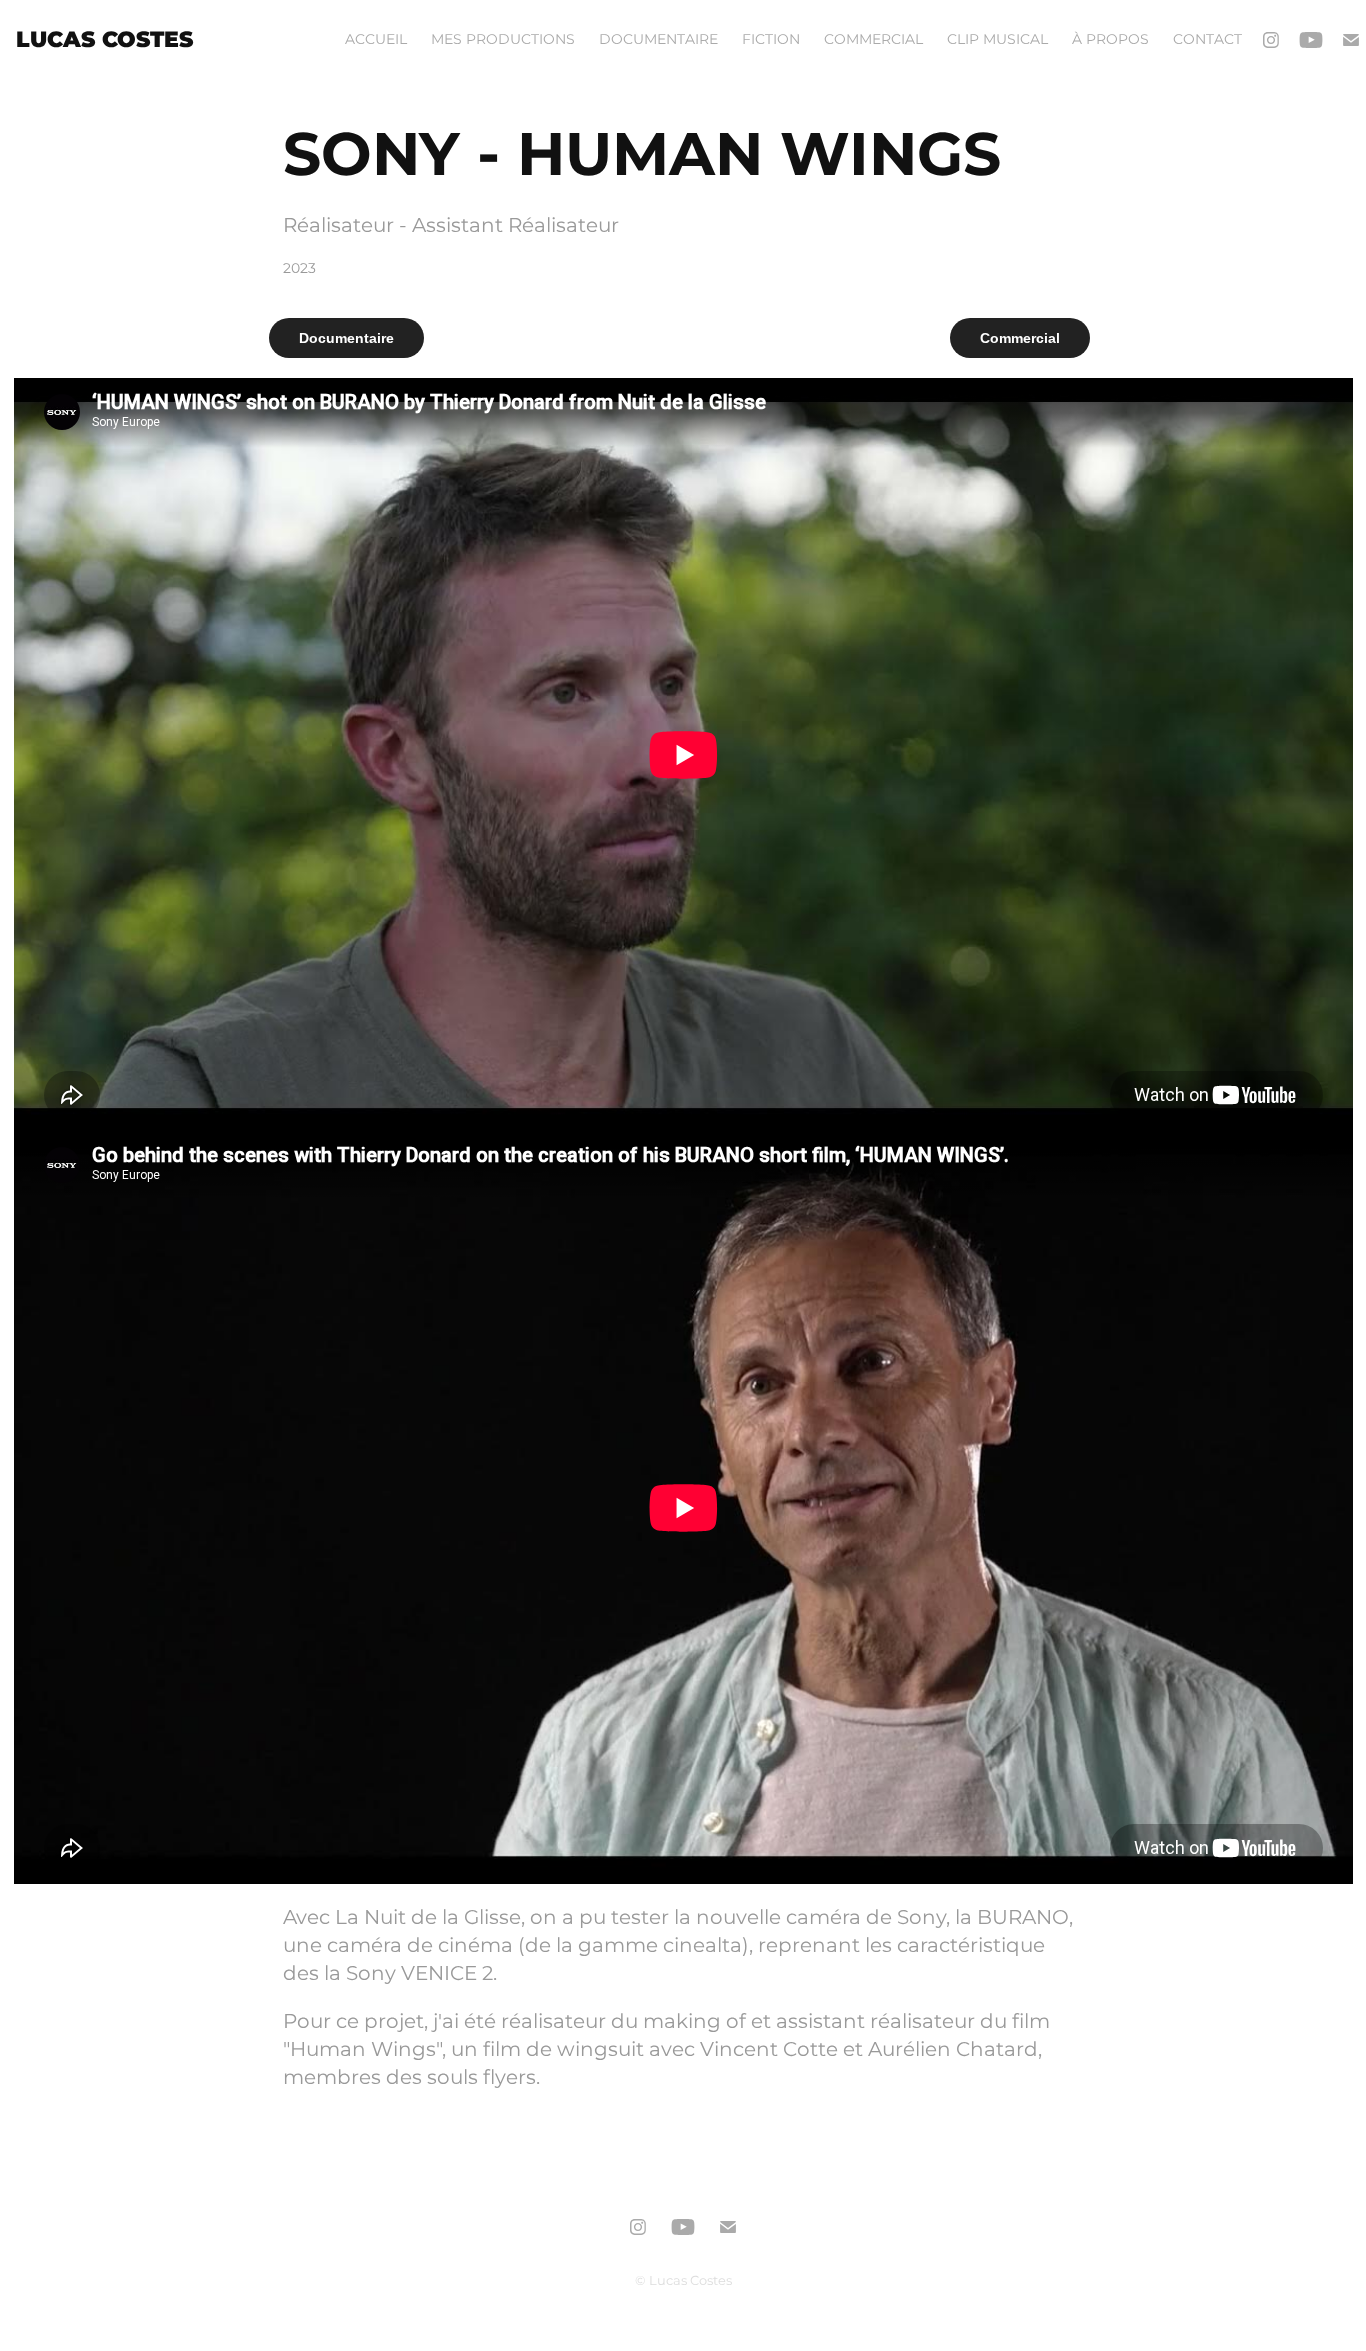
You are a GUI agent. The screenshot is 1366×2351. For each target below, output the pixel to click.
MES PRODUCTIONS (503, 39)
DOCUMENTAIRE (658, 39)
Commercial (1020, 338)
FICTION (771, 39)
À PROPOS (1110, 39)
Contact (1207, 39)
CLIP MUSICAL (997, 39)
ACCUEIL (376, 39)
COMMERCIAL (873, 39)
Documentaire (346, 338)
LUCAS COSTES (104, 40)
